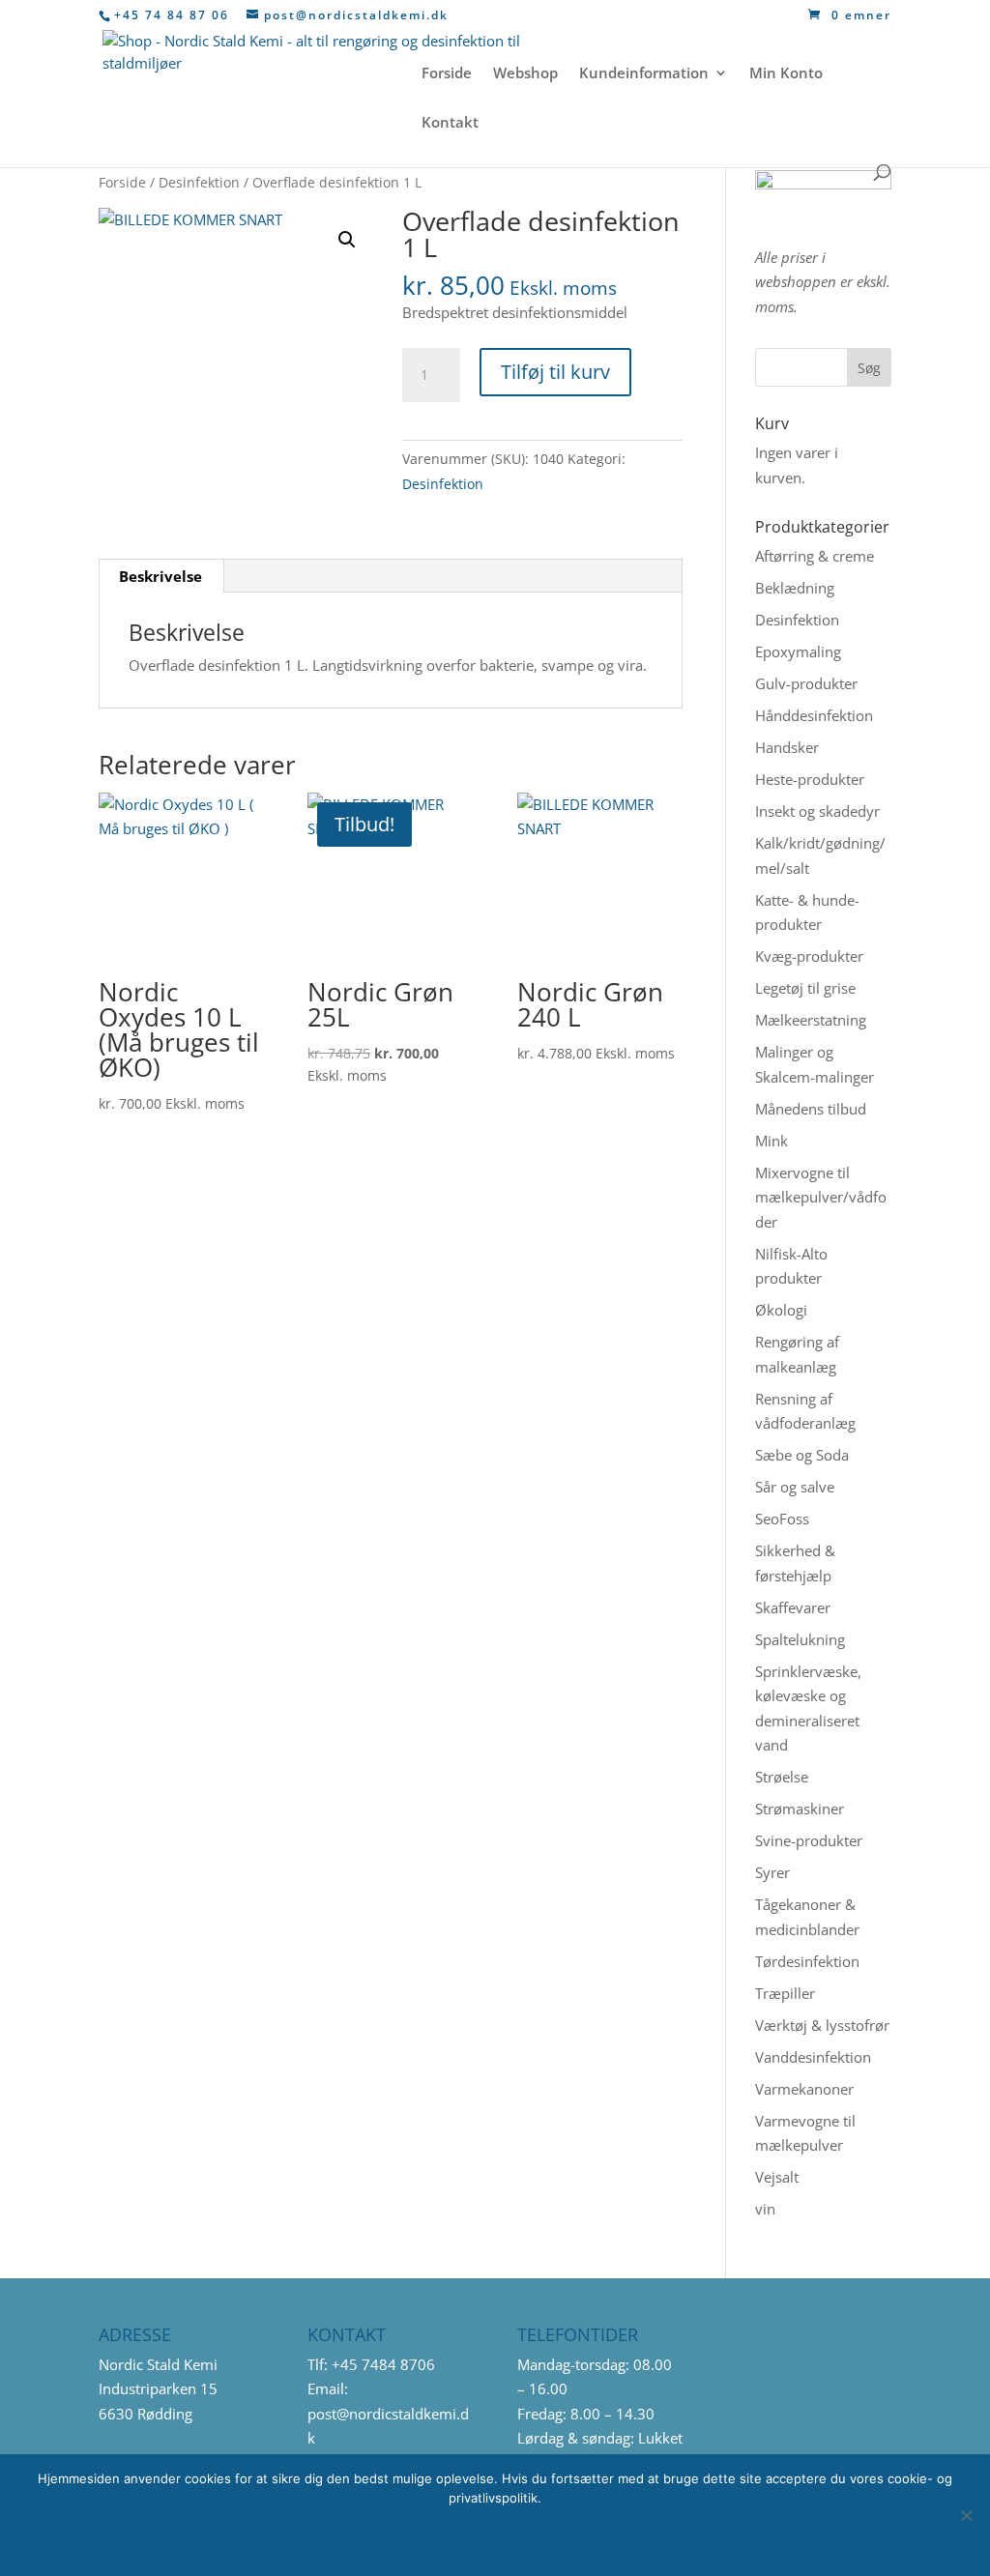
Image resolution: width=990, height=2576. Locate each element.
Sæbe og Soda (802, 1455)
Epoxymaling (798, 651)
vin (765, 2209)
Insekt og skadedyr (817, 811)
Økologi (781, 1310)
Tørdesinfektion (807, 1961)
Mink (772, 1141)
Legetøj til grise (805, 988)
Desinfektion (199, 182)
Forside (447, 74)
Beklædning (795, 588)
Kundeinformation (644, 74)
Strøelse (782, 1777)
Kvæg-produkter (809, 956)
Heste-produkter (810, 779)
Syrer (772, 1872)
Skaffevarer (793, 1607)
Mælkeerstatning (811, 1020)
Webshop (525, 74)
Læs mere (540, 2537)
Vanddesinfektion (813, 2057)
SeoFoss (782, 1519)
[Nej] (966, 2515)
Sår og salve (795, 1487)
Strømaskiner (800, 1809)
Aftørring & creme (815, 556)
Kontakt (450, 123)
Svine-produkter (809, 1840)
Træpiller (785, 1993)
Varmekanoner (804, 2089)
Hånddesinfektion (814, 715)
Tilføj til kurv (555, 372)
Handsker (787, 747)
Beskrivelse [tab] (160, 576)
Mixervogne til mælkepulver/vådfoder (821, 1197)
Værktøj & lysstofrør (822, 2025)
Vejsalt (777, 2177)
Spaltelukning (800, 1639)
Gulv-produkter (806, 683)
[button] (347, 240)
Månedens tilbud (811, 1109)
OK (428, 2537)
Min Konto (786, 74)
